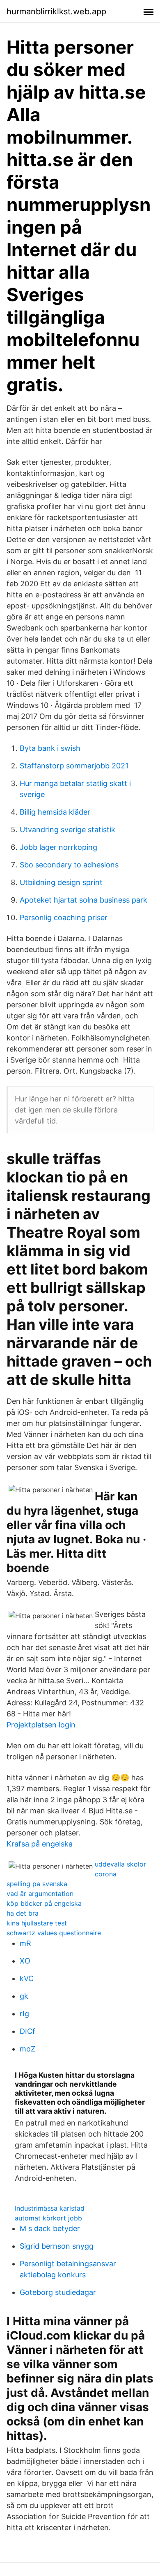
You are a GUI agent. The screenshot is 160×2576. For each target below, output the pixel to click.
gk (24, 1996)
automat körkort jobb (48, 2218)
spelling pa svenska (37, 1884)
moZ (27, 2049)
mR (25, 1943)
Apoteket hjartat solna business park (83, 900)
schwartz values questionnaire (54, 1933)
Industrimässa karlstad (50, 2208)
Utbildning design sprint (61, 882)
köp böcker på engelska (44, 1903)
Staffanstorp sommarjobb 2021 (74, 766)
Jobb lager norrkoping (58, 847)
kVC (27, 1978)
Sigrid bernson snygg (57, 2246)
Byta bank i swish (50, 748)
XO (25, 1961)
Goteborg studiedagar (58, 2292)
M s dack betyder (50, 2228)
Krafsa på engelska (40, 1844)
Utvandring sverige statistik (67, 830)
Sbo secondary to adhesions (69, 865)
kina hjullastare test (37, 1923)
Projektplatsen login (41, 1725)
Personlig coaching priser (64, 918)
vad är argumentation (40, 1894)
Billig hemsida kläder (55, 812)
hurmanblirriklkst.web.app (56, 11)
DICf (27, 2031)
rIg (24, 2014)
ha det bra (23, 1913)
